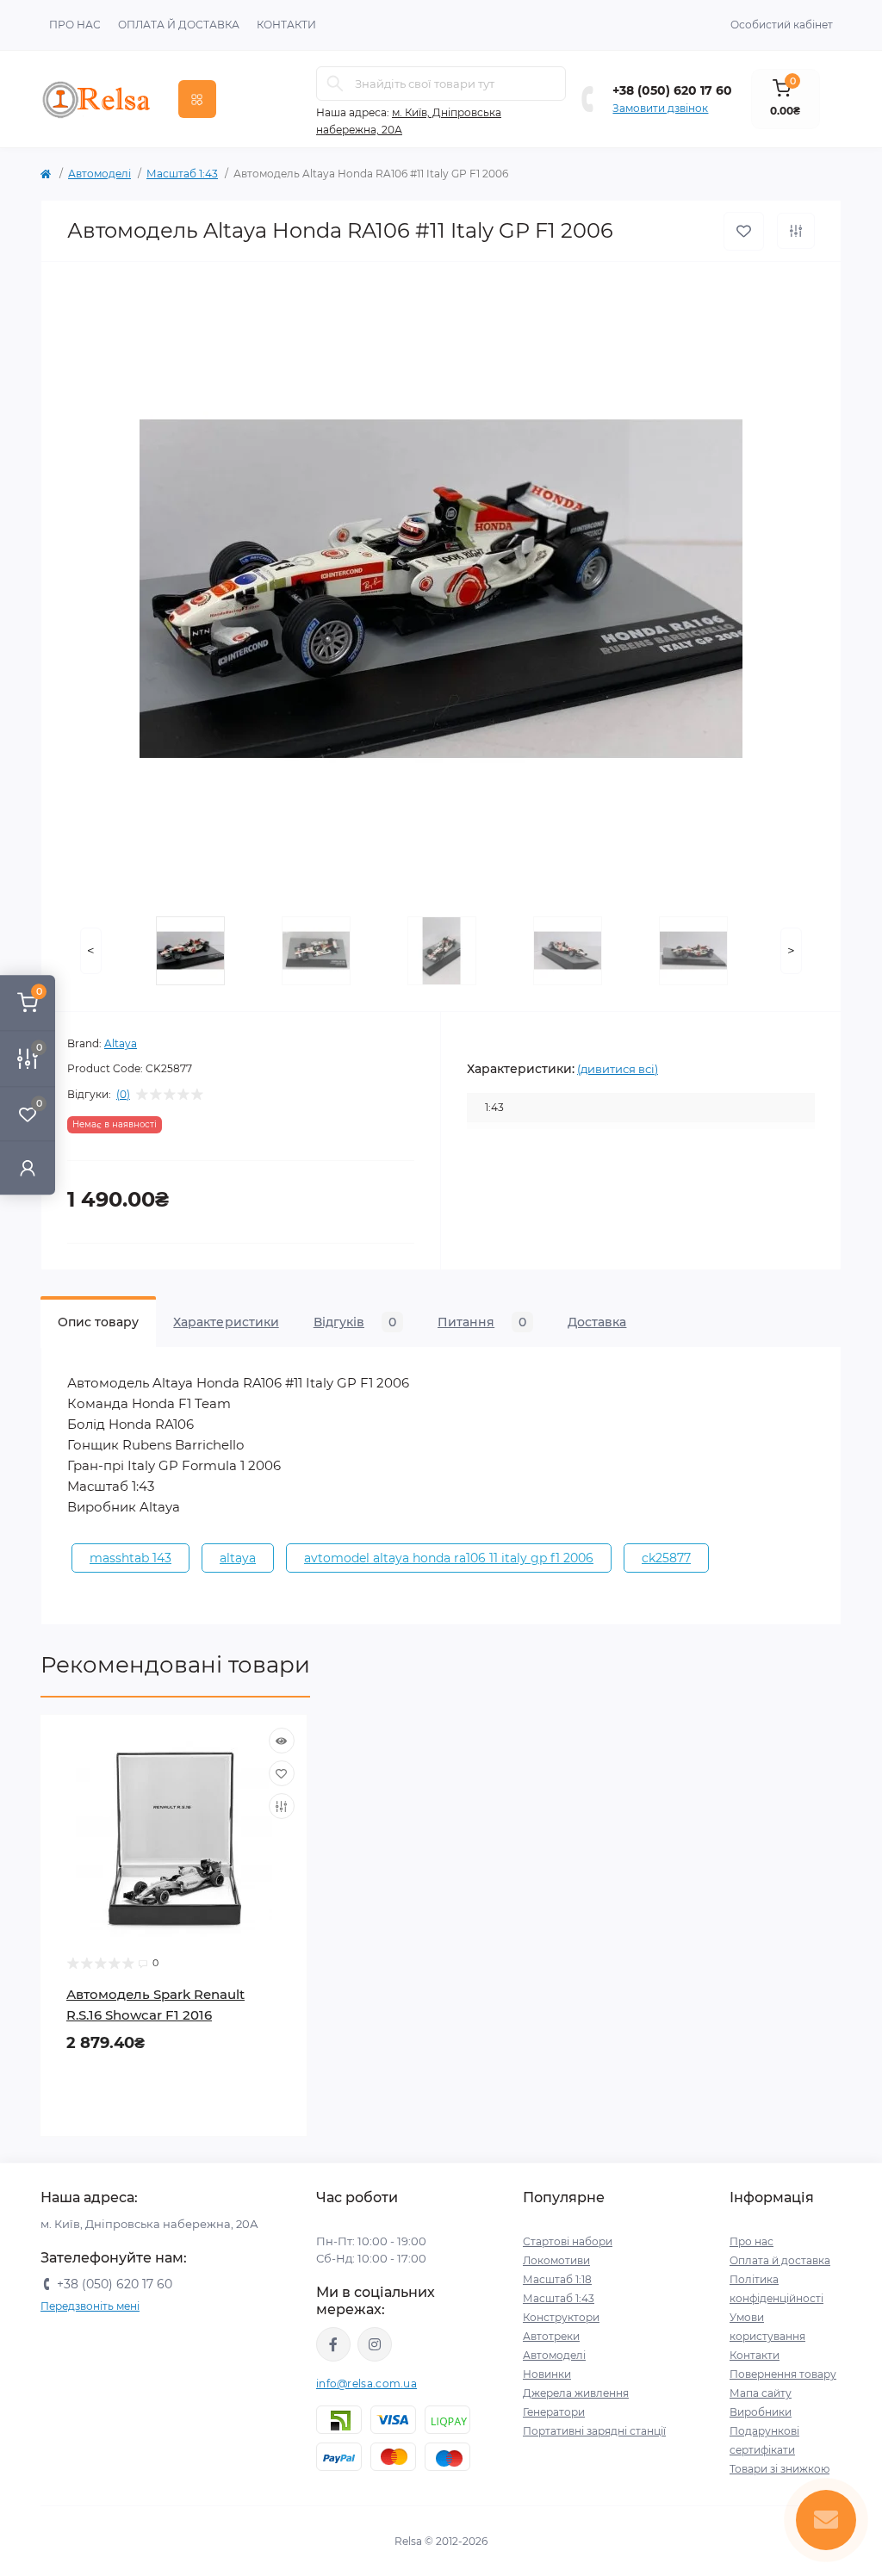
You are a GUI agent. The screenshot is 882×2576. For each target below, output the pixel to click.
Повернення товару (783, 2374)
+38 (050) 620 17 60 (672, 90)
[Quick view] (282, 1741)
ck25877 (666, 1558)
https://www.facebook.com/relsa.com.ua (333, 2344)
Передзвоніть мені (90, 2306)
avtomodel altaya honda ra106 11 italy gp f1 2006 (449, 1558)
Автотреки (551, 2336)
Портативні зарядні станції (594, 2431)
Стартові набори (568, 2241)
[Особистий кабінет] (28, 1167)
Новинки (547, 2374)
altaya (238, 1558)
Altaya (121, 1043)
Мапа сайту (761, 2393)
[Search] (335, 84)
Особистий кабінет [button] (782, 25)
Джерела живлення (576, 2393)
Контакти (286, 25)
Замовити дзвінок (660, 108)
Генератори (554, 2412)
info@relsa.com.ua (366, 2384)
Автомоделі (99, 174)
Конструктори (561, 2317)
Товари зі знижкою (780, 2469)
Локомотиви (556, 2260)
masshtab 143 (130, 1558)
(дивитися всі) (618, 1069)
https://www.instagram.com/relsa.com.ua (375, 2344)
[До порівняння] (796, 231)
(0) (123, 1095)
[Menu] (197, 99)
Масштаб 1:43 (182, 174)
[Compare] (282, 1806)
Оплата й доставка (179, 25)
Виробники (761, 2412)
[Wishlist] (282, 1773)
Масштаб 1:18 (557, 2279)
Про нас (75, 25)
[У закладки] (744, 231)
